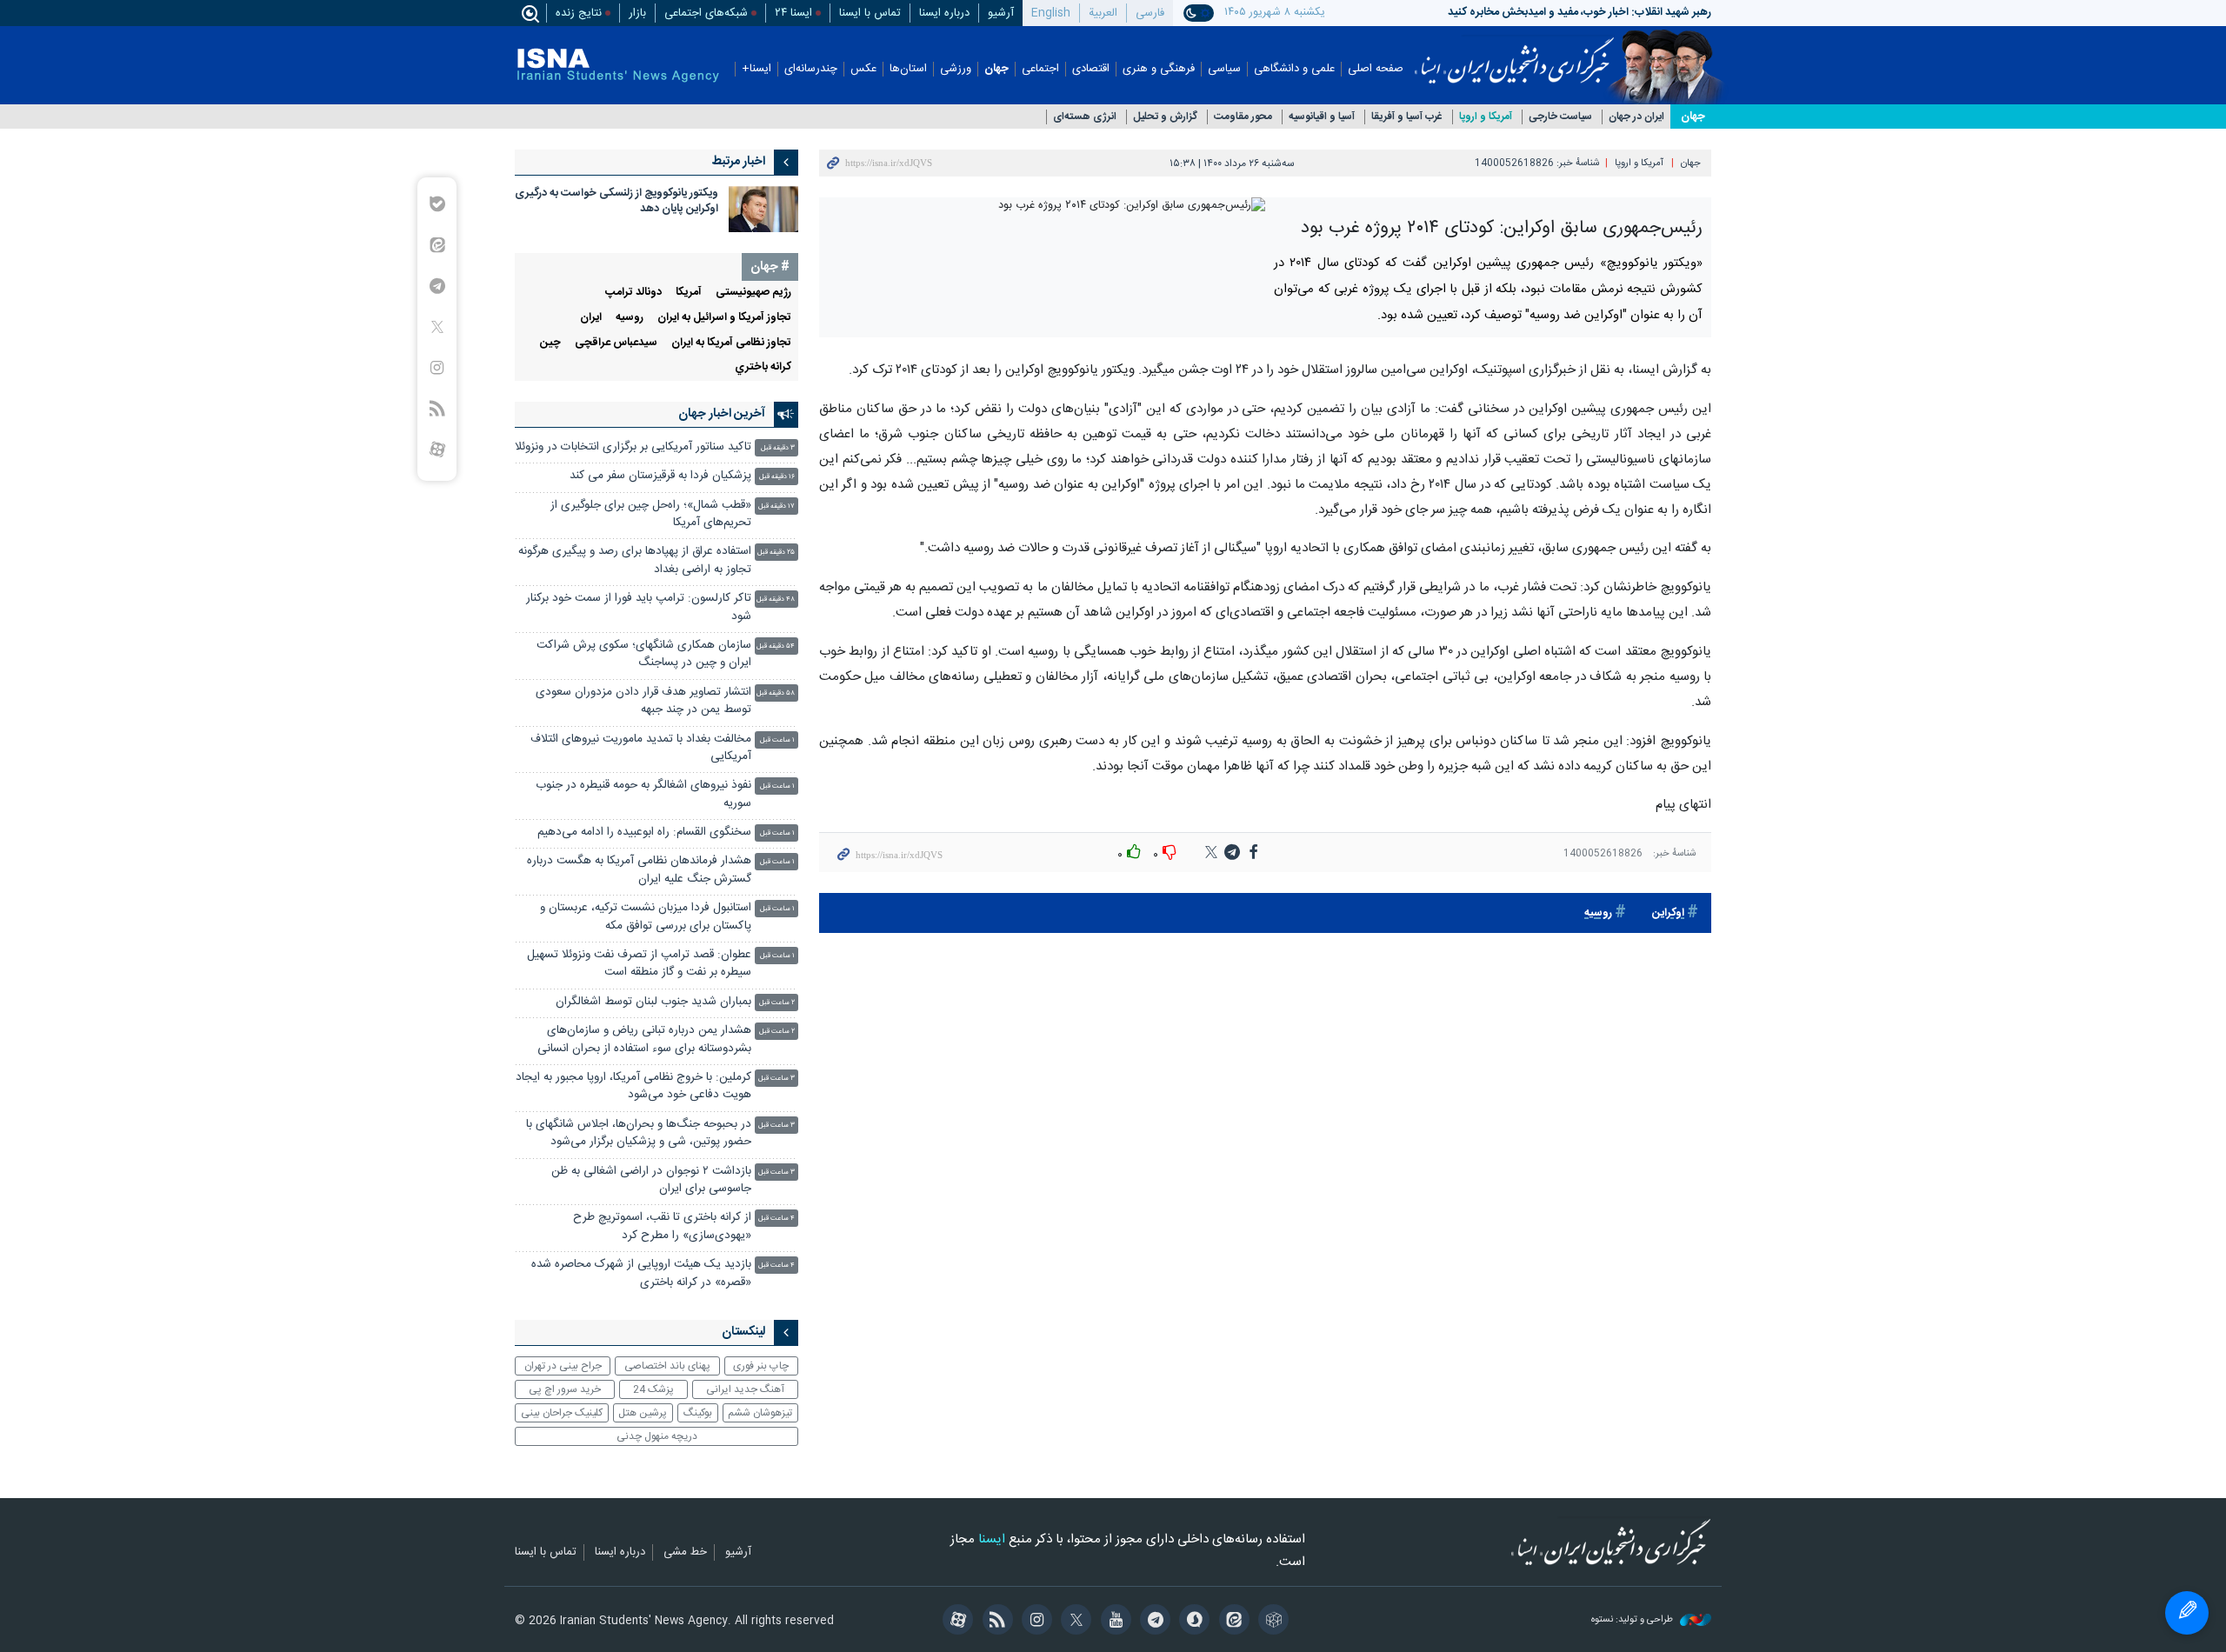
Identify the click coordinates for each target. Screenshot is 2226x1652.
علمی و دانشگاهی (1294, 69)
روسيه (1598, 913)
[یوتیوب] (1113, 1622)
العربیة (1103, 13)
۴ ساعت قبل (776, 1219)
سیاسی (1224, 69)
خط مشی (685, 1553)
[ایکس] (1073, 1622)
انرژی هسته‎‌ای (1085, 117)
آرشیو (1001, 13)
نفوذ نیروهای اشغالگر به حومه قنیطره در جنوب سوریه (643, 794)
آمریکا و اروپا (1486, 117)
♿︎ (2187, 1613)
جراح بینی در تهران (563, 1366)
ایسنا (1514, 55)
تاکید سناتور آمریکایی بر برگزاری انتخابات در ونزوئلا (633, 447)
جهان (996, 69)
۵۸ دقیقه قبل (776, 693)
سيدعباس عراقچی (616, 343)
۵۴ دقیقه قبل (776, 646)
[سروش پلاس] (1192, 1622)
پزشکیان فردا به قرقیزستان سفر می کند (660, 476)
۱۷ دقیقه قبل (776, 506)
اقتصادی (1091, 69)
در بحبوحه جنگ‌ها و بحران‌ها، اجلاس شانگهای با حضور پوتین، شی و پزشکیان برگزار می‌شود (639, 1133)
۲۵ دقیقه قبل (776, 553)
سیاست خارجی (1560, 117)
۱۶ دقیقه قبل (777, 477)
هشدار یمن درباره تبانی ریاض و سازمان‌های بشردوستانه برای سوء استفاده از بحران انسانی (644, 1039)
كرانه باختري (763, 367)
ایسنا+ (756, 69)
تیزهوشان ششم (760, 1413)
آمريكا (689, 293)
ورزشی (956, 69)
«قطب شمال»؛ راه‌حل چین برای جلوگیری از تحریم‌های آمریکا (651, 514)
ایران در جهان (1636, 117)
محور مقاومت (1243, 117)
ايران (591, 318)
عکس (863, 69)
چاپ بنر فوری (761, 1366)
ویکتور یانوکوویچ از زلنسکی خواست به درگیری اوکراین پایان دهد (616, 201)
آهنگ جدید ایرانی (745, 1389)
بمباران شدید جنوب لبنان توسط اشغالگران (653, 1002)
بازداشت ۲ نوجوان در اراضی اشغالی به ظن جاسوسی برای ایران (651, 1180)
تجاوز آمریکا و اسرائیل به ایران (724, 318)
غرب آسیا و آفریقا (1407, 117)
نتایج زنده (579, 13)
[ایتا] (1231, 1622)
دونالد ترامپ (633, 293)
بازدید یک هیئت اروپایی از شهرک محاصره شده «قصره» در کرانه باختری (641, 1273)
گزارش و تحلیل (1165, 117)
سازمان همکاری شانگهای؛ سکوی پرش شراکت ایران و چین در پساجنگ (644, 654)
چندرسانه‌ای (811, 69)
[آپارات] (955, 1622)
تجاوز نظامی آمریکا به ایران (731, 343)
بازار (637, 13)
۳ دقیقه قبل (778, 448)
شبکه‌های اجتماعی (706, 13)
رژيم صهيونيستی (753, 293)
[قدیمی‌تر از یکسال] (763, 209)
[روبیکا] (1271, 1622)
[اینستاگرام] (1034, 1622)
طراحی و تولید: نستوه (1633, 1620)
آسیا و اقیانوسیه (1322, 117)
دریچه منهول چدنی (657, 1436)
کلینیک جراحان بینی (562, 1413)
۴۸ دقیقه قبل (776, 600)
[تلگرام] (1153, 1622)
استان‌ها (908, 69)
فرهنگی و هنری (1159, 69)
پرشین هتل (643, 1413)
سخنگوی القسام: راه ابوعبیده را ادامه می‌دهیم (644, 833)
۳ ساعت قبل (776, 1079)
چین (550, 343)
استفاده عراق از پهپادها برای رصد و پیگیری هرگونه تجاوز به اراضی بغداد (635, 560)
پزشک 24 (653, 1389)
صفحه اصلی (1376, 69)
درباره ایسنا (944, 13)
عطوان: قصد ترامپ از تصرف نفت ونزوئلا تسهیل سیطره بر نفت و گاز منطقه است (639, 964)
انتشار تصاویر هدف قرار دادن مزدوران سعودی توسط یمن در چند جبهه (643, 701)
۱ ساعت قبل (777, 740)
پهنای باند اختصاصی (667, 1366)
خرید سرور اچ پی (565, 1389)
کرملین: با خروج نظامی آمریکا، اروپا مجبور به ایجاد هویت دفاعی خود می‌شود (633, 1086)
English (1051, 13)
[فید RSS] (994, 1622)
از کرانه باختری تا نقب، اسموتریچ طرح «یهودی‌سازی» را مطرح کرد (662, 1226)
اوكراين (1668, 913)
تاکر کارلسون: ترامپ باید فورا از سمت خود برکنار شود (639, 607)
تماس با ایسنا (870, 13)
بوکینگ (698, 1413)
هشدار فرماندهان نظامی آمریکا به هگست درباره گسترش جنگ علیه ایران (639, 870)
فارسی (1150, 13)
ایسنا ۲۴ (793, 13)
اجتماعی (1040, 69)
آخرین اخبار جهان (722, 414)
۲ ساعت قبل (777, 1003)
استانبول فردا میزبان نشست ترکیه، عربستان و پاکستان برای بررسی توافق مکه (646, 917)
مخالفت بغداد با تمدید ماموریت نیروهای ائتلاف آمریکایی (641, 748)
